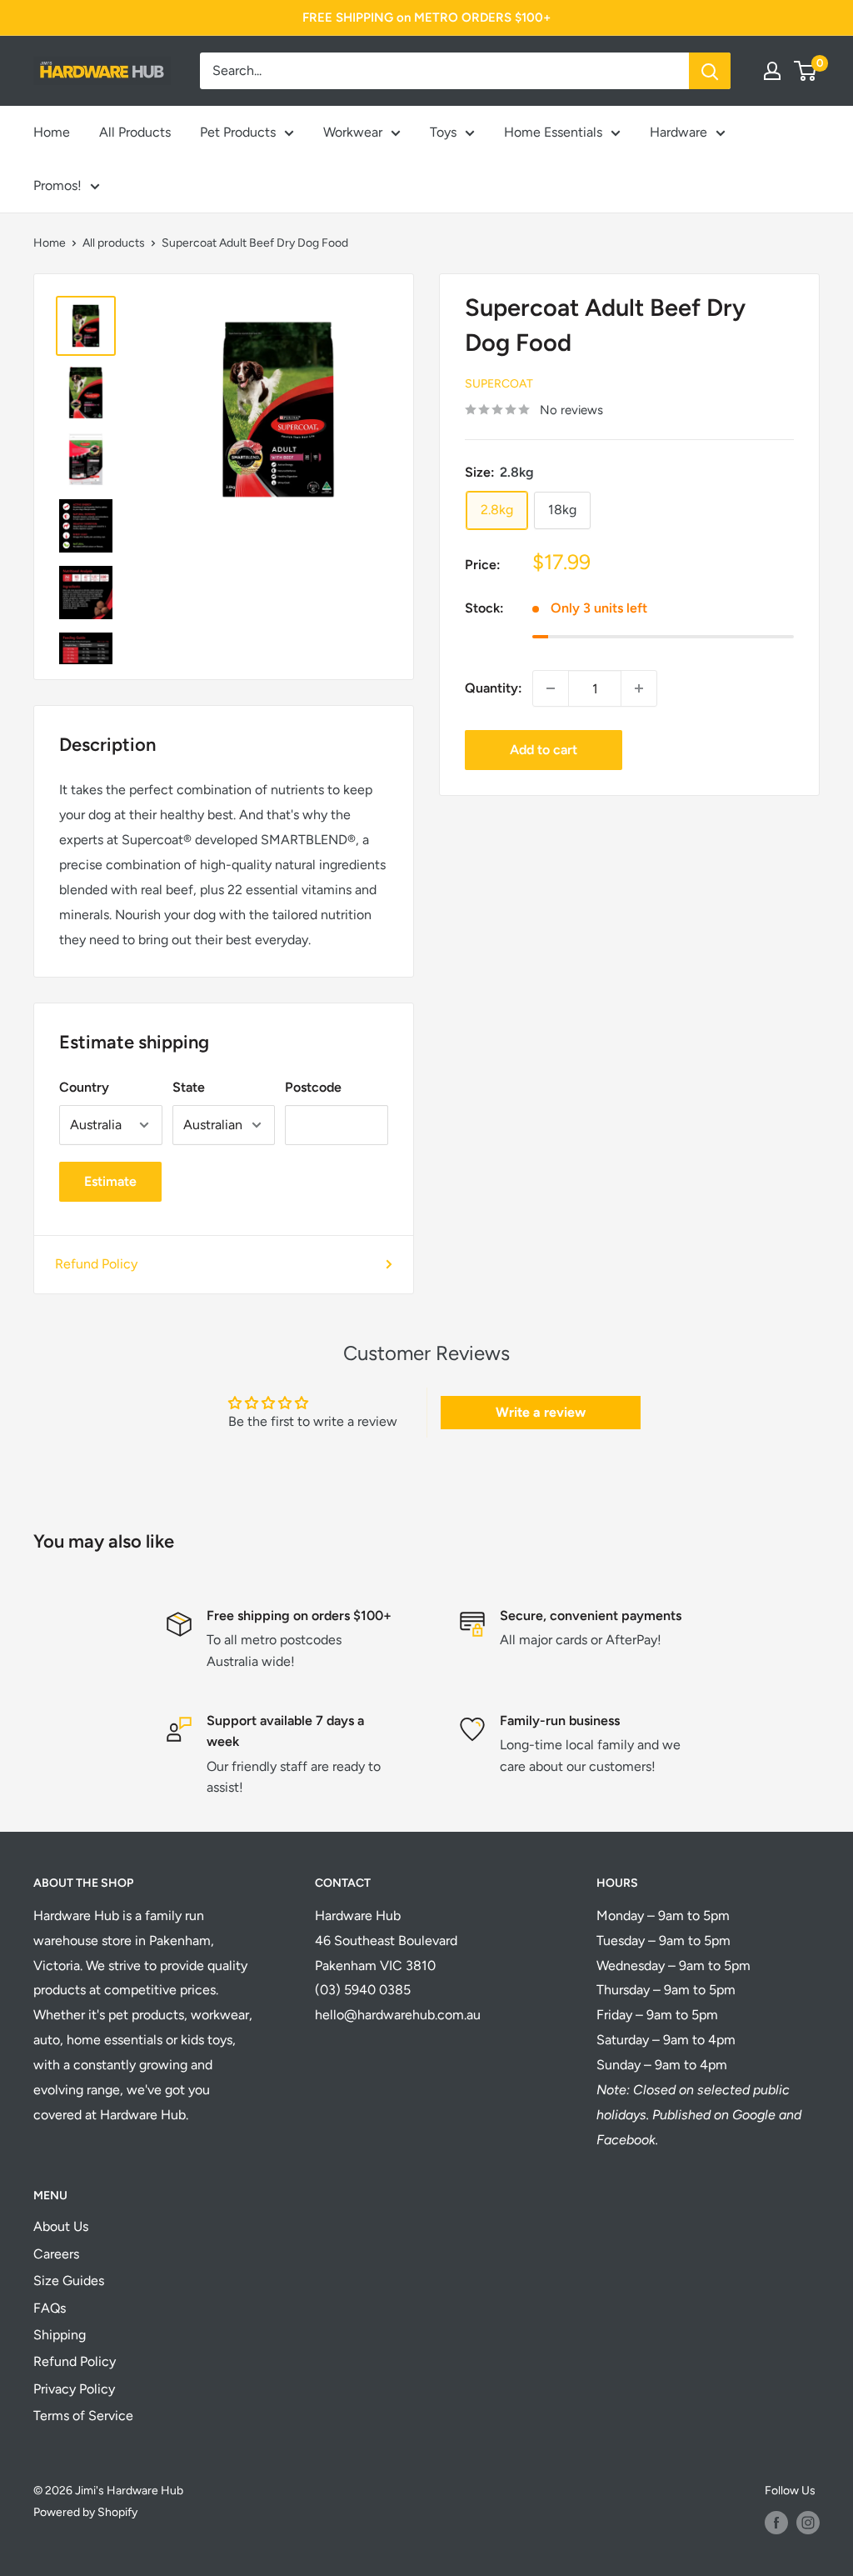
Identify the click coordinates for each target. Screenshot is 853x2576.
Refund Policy (96, 1264)
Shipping (60, 2335)
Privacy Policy (74, 2389)
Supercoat (499, 384)
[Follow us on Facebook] (776, 2523)
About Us (61, 2226)
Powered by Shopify (85, 2512)
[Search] (710, 71)
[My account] (772, 71)
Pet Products (238, 132)
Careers (56, 2254)
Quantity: (494, 688)
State (189, 1087)
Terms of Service (83, 2416)
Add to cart (544, 750)
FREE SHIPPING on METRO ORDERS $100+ (426, 18)
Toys (443, 132)
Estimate (110, 1181)
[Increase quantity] (639, 688)
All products (114, 243)
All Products (135, 132)
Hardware (678, 132)
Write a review (541, 1412)
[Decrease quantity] (551, 688)
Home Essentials (553, 132)
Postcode (313, 1087)
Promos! (57, 185)
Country (84, 1087)
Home (52, 132)
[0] (806, 71)
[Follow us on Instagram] (808, 2523)
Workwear (353, 132)
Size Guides (69, 2281)
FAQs (50, 2308)
